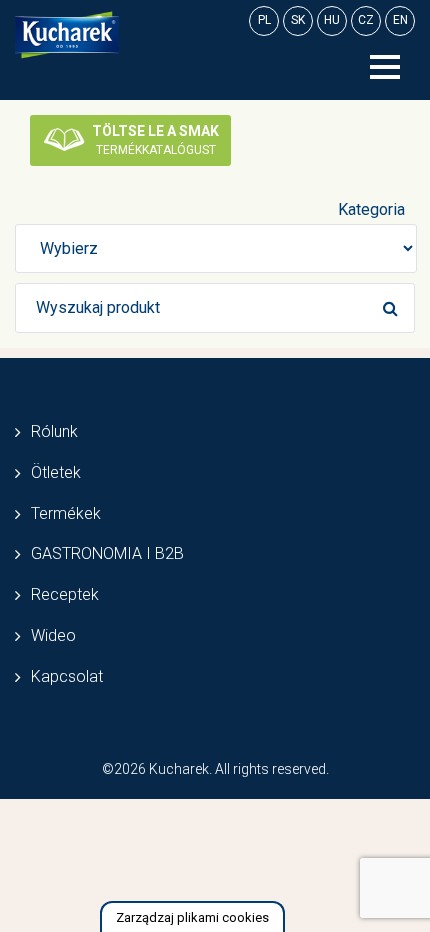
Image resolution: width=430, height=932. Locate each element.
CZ (366, 20)
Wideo (53, 635)
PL (264, 20)
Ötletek (56, 472)
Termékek (66, 513)
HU (332, 20)
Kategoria (371, 209)
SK (298, 20)
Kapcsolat (67, 676)
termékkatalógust (155, 140)
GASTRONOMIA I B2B (107, 553)
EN (400, 20)
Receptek (65, 594)
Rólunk (54, 431)
